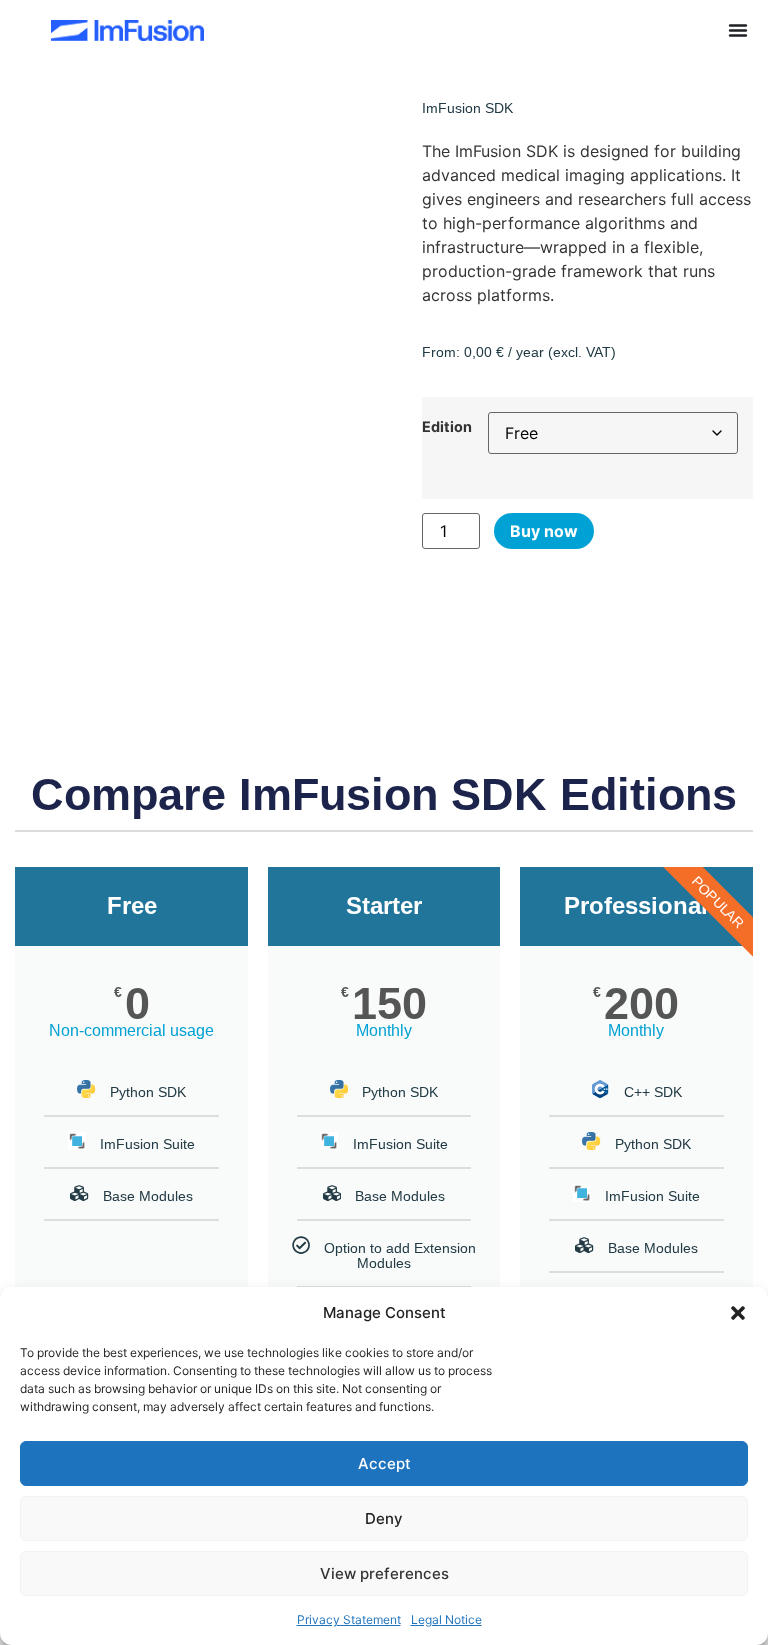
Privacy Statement (349, 1619)
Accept (384, 1463)
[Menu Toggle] (738, 30)
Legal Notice (446, 1619)
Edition (447, 427)
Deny (384, 1518)
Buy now (544, 531)
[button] (738, 1313)
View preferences (384, 1573)
